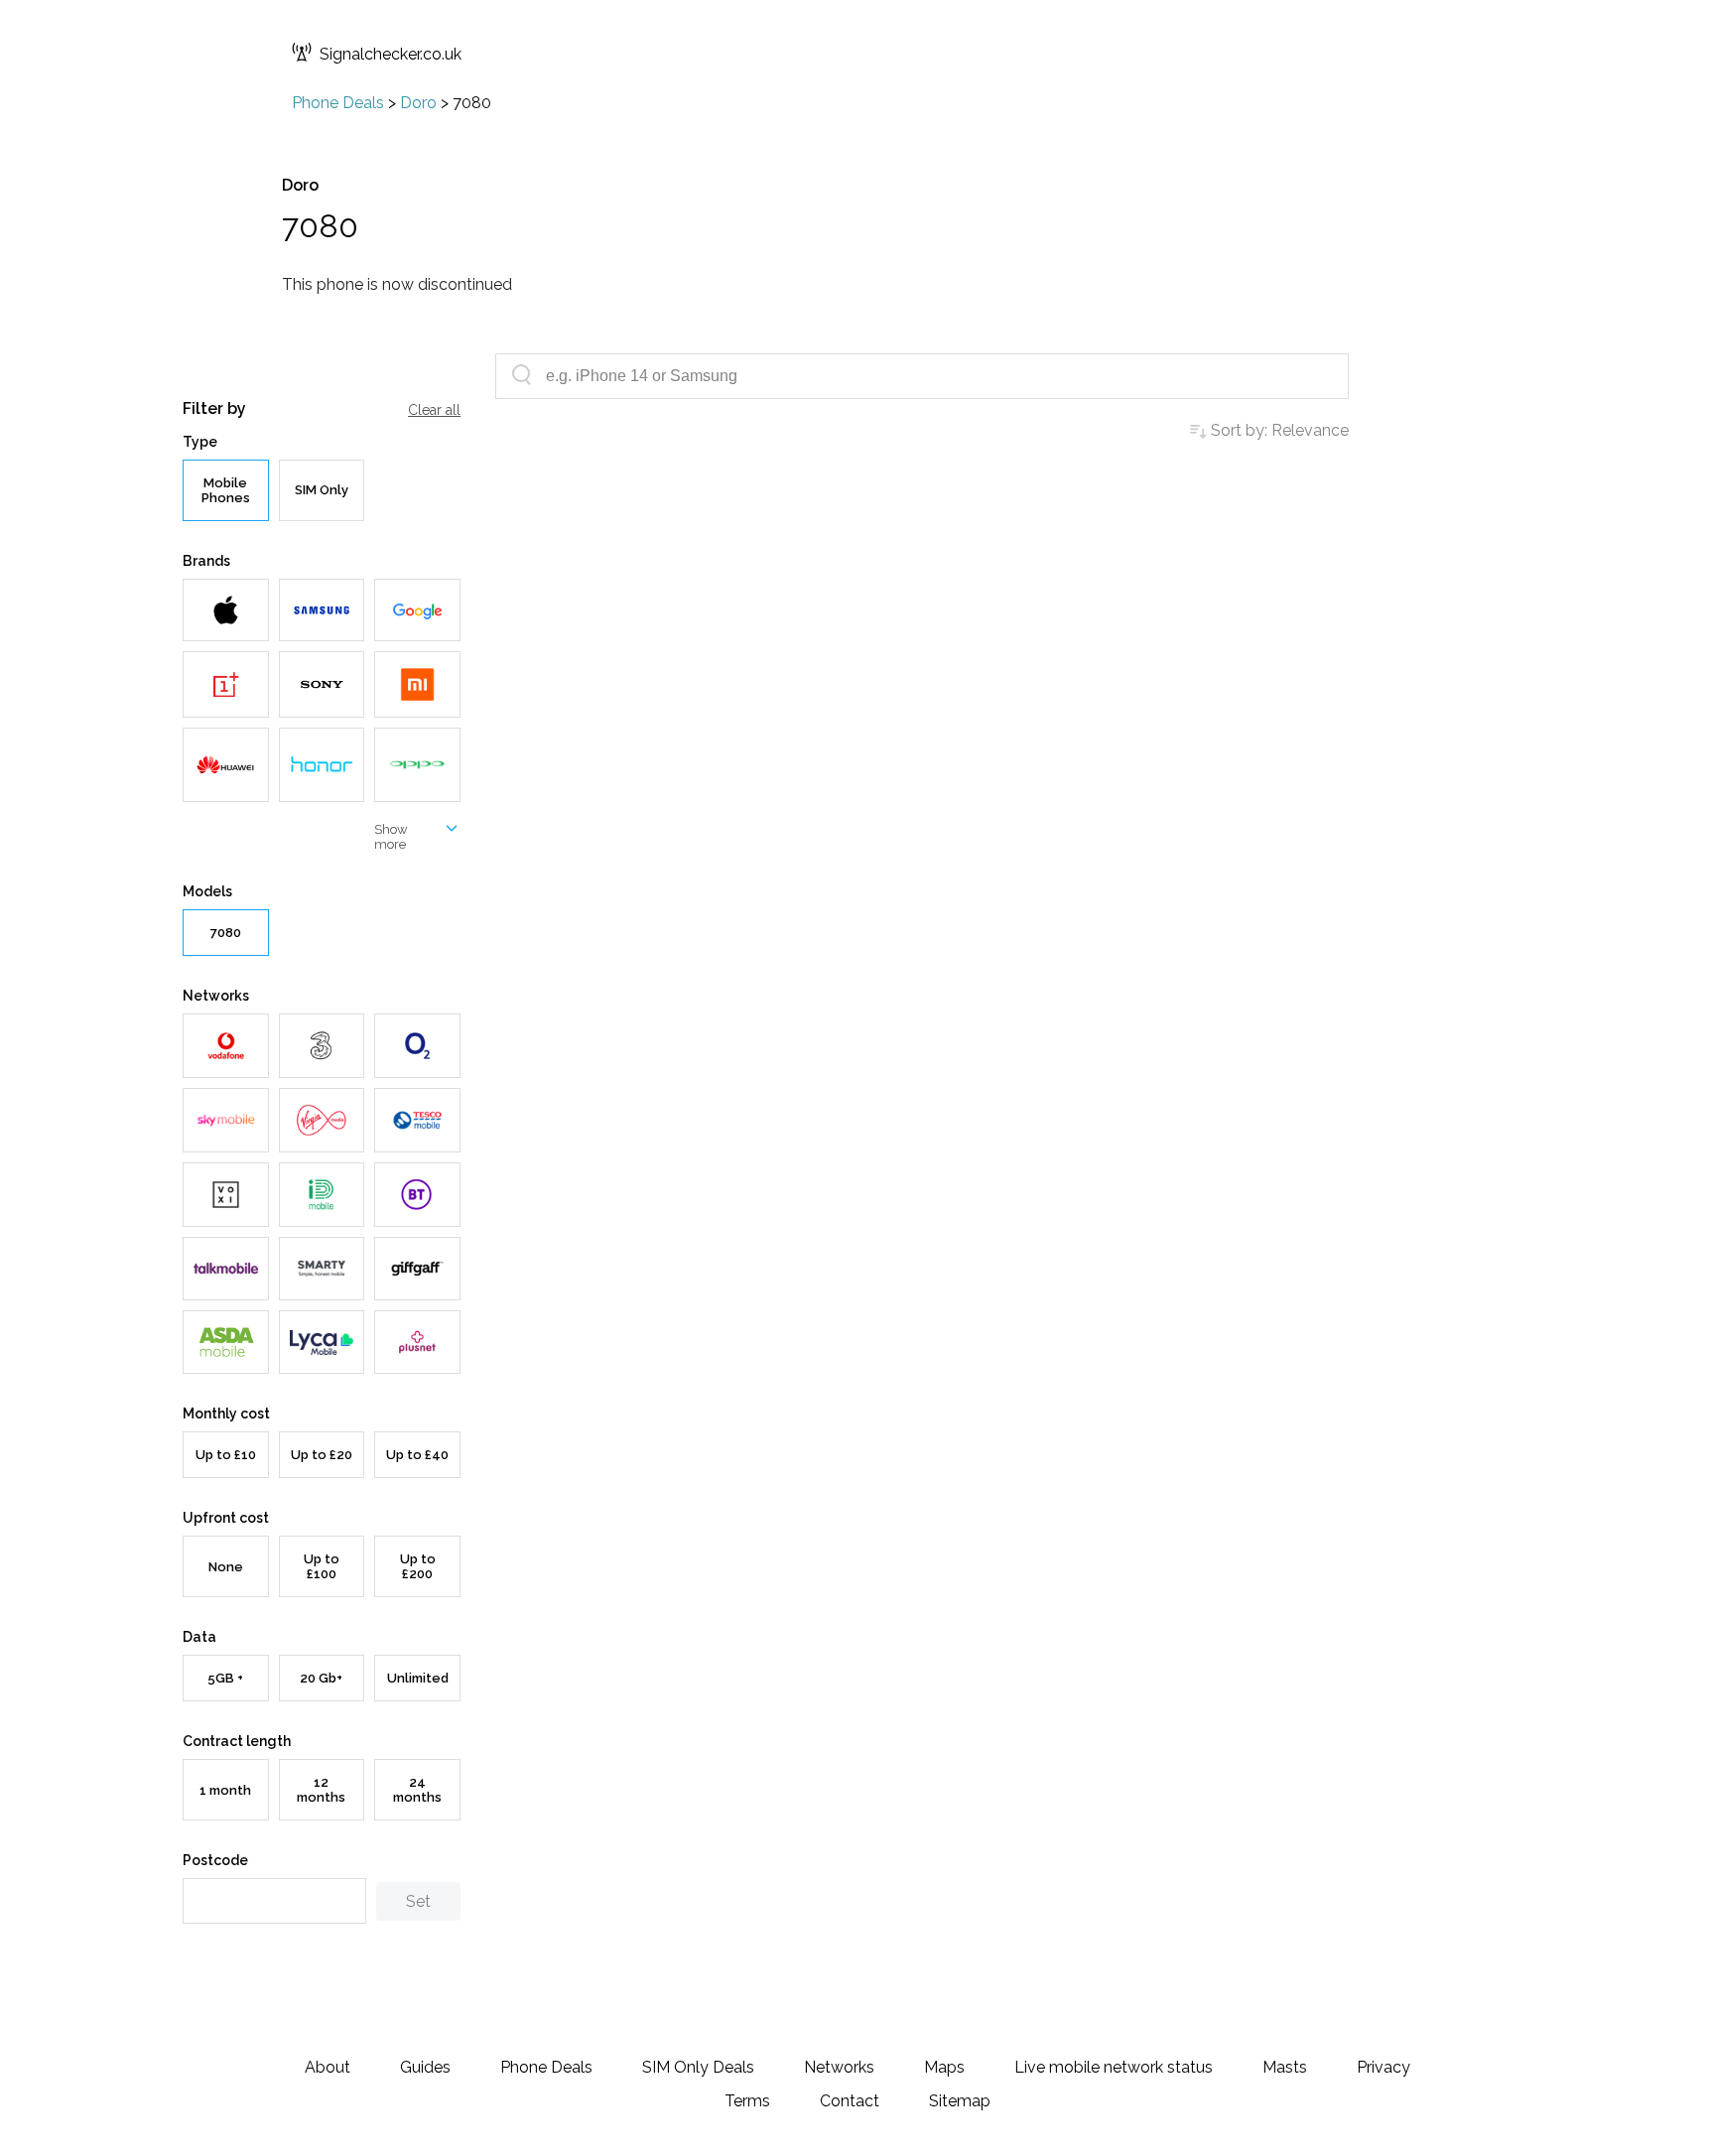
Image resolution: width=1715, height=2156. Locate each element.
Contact (850, 2101)
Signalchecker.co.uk (391, 54)
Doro (418, 103)
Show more (391, 837)
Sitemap (960, 2101)
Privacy (1384, 2067)
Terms (747, 2101)
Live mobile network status (1114, 2067)
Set (418, 1901)
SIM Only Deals (698, 2067)
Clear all (434, 410)
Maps (944, 2067)
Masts (1285, 2067)
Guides (425, 2067)
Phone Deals (338, 103)
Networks (839, 2067)
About (328, 2067)
